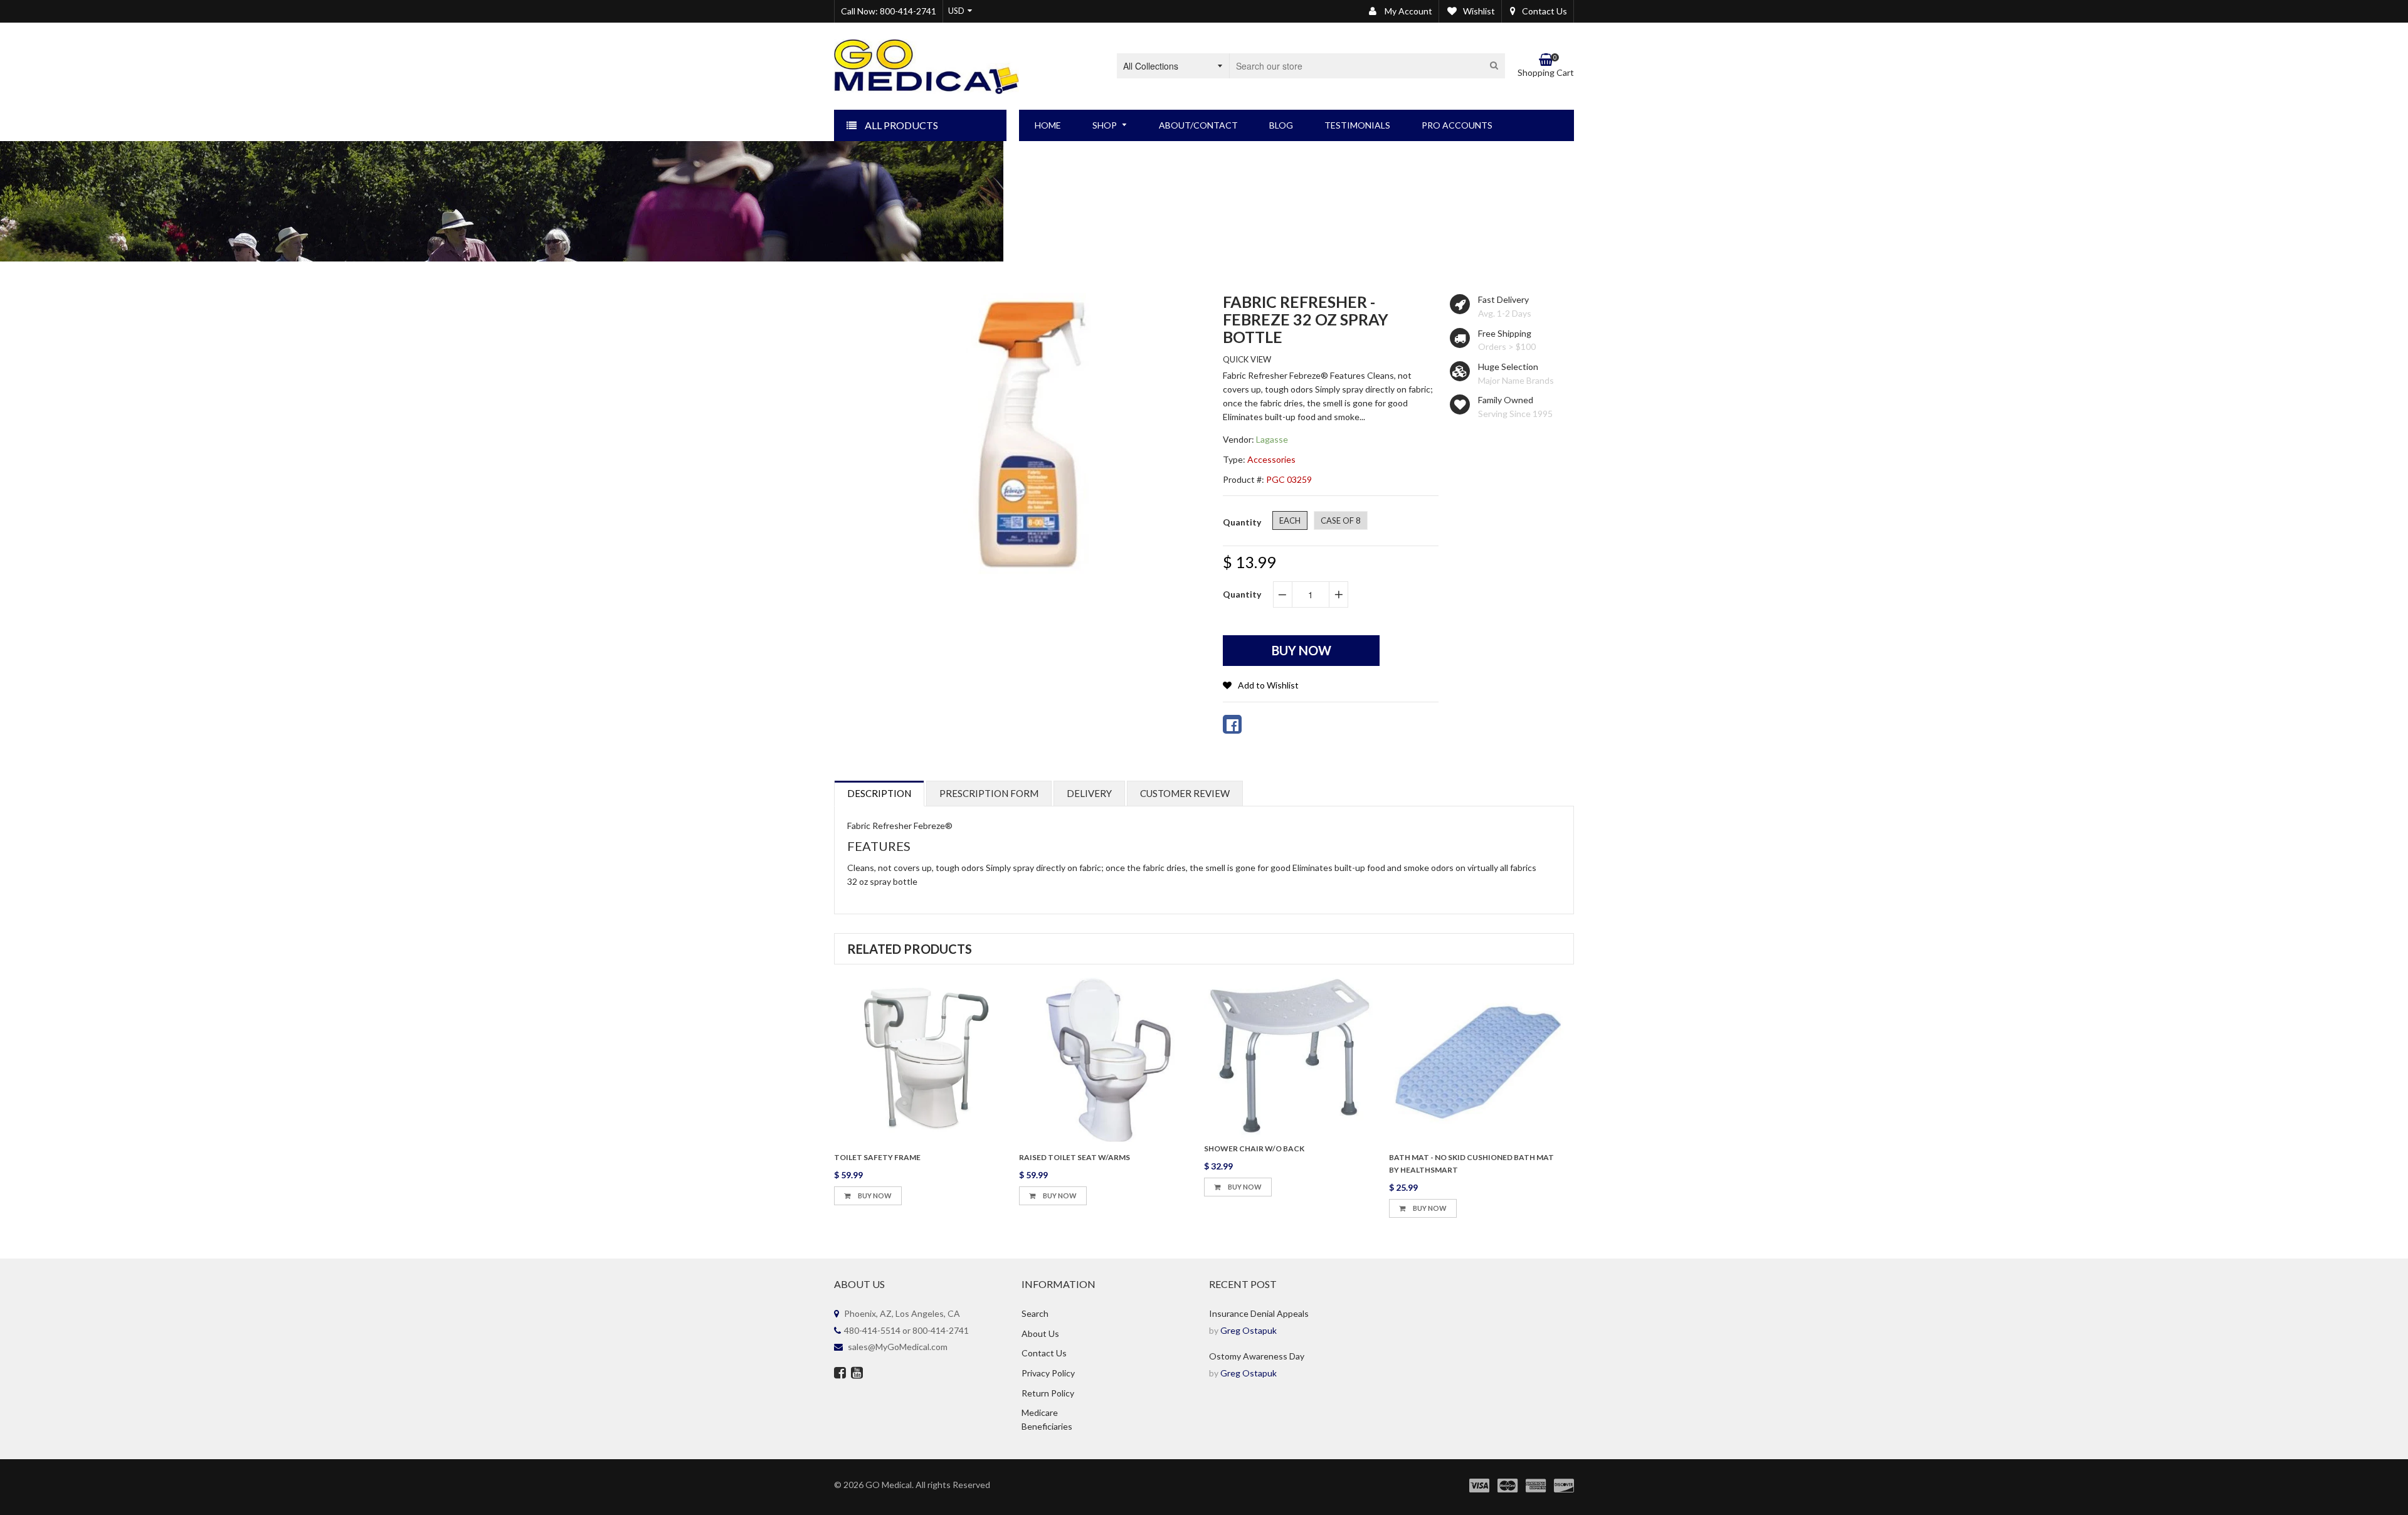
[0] (1232, 724)
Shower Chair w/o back (1254, 1148)
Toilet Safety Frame (877, 1157)
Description (879, 793)
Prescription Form (989, 793)
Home (1100, 185)
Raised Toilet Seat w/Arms (1075, 1157)
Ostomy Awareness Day (1257, 1356)
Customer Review (1185, 793)
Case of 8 (1341, 520)
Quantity (1242, 594)
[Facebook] (840, 1374)
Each (1290, 520)
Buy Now (874, 1196)
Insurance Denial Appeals (1259, 1313)
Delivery (1089, 793)
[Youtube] (857, 1374)
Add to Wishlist (1268, 685)
